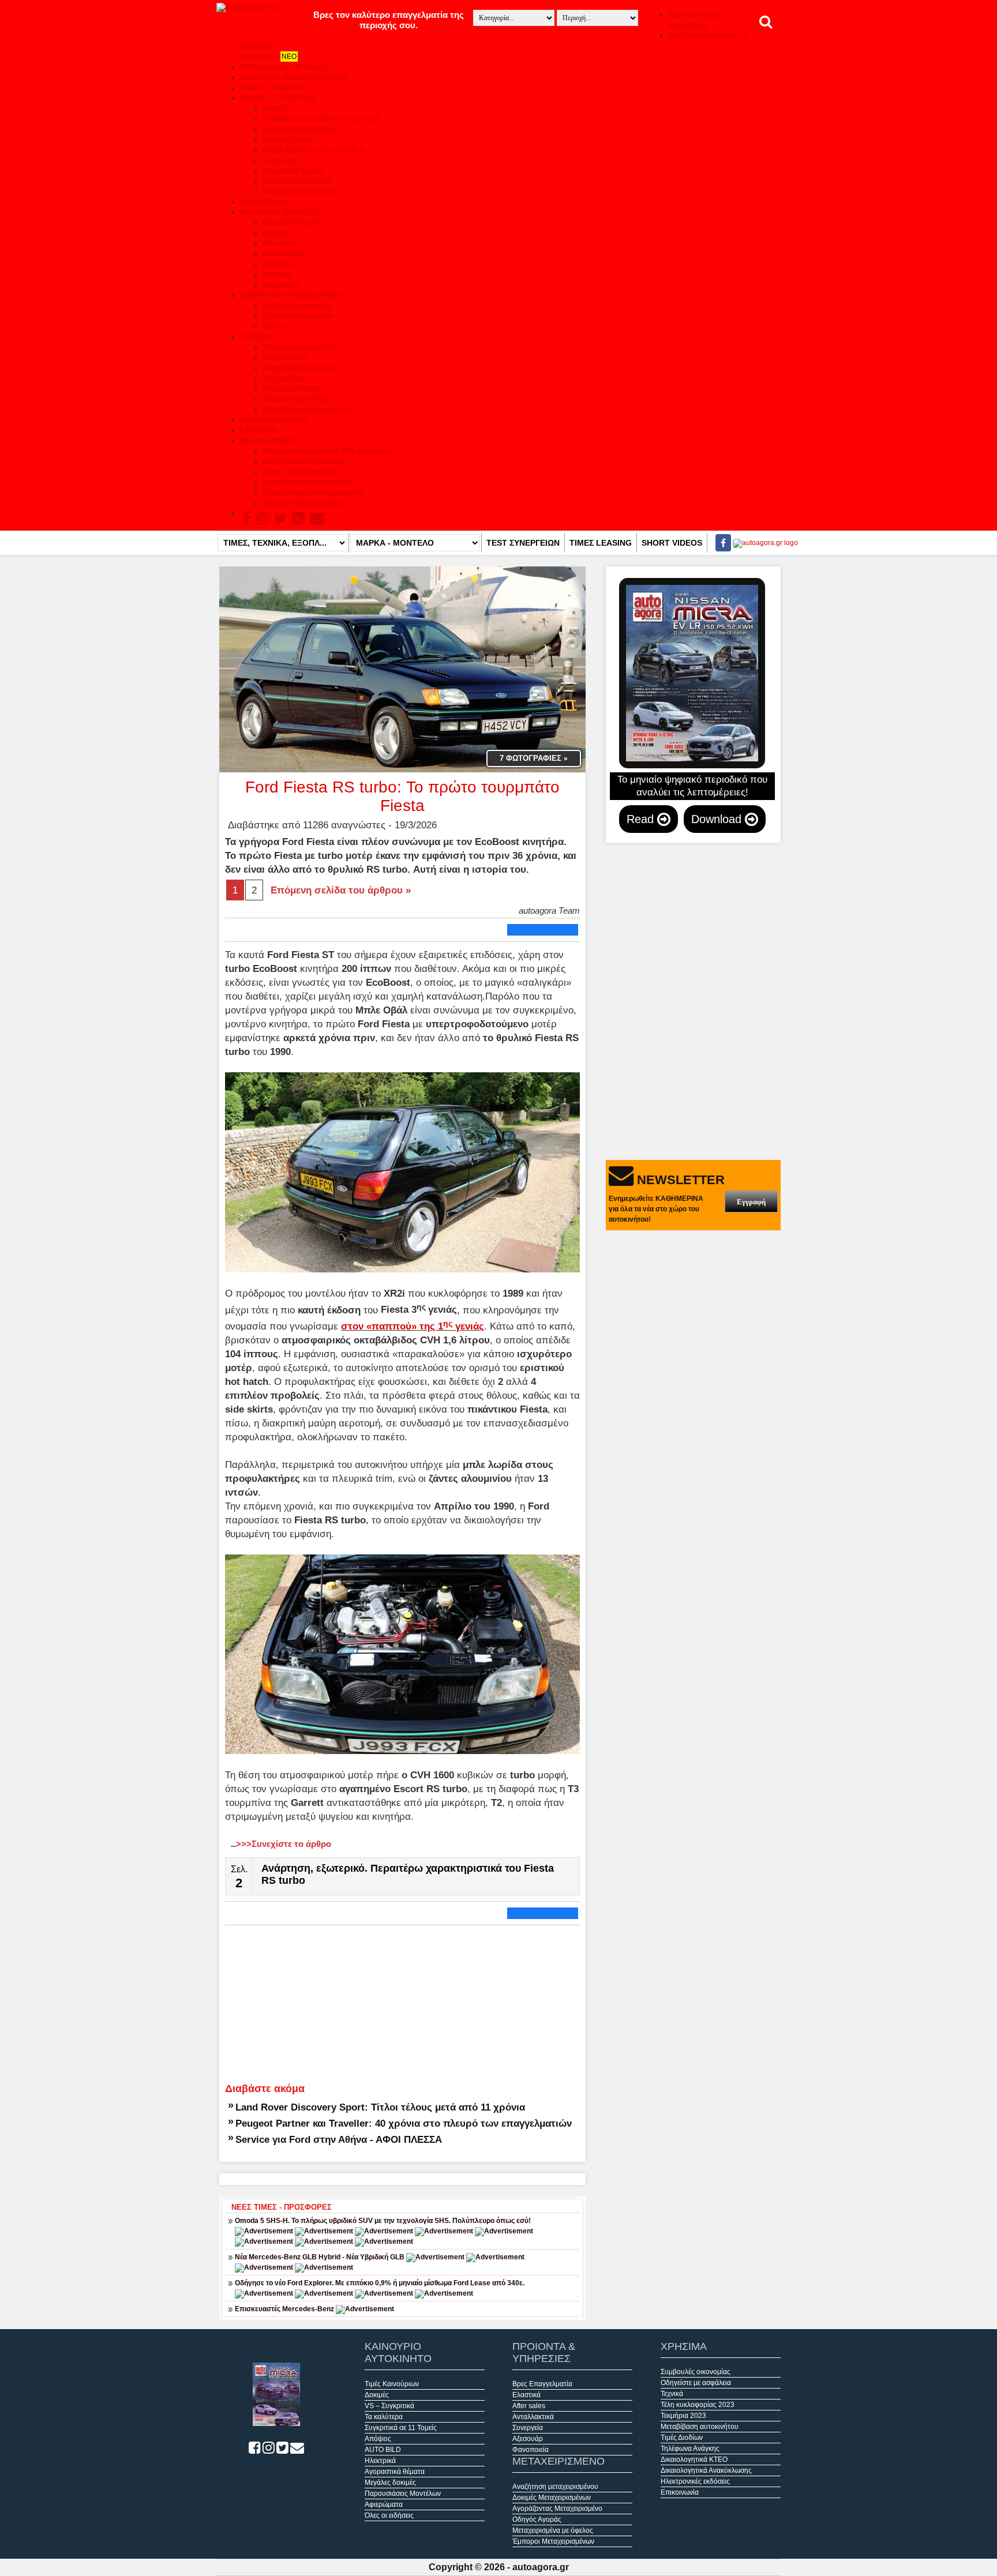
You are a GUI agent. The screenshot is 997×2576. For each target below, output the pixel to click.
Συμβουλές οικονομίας (297, 306)
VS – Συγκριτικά (389, 2406)
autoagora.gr (541, 2567)
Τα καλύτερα (282, 160)
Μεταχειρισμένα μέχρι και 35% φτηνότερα (326, 451)
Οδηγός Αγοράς (537, 2519)
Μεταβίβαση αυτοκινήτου (301, 368)
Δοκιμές (275, 108)
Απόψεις (378, 2439)
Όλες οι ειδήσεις (264, 202)
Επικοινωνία (258, 430)
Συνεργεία (278, 264)
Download (718, 819)
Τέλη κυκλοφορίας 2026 (299, 347)
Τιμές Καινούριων (392, 2384)
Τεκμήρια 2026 (285, 358)
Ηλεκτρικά (380, 2461)
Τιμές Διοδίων (284, 378)
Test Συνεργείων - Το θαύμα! (283, 67)
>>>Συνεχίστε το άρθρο (281, 1844)
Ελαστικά (277, 233)
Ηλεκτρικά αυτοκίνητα (296, 181)
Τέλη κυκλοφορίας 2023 (698, 2405)
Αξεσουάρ (278, 275)
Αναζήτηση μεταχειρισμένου (306, 461)
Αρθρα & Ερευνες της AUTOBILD (314, 150)
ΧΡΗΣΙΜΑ (255, 337)
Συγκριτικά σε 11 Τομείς (401, 2428)
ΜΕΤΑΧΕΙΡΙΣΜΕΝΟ (270, 441)
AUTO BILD (383, 2450)
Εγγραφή (751, 1202)
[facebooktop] (720, 543)
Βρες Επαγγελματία (293, 223)
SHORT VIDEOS (672, 543)
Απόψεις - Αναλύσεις (271, 88)
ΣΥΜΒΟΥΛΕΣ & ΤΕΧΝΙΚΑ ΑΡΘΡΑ (291, 295)
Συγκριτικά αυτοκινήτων (299, 129)
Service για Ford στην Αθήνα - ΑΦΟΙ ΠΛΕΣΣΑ (339, 2139)
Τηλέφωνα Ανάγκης (292, 389)
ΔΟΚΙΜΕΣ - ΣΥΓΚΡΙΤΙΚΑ (277, 98)
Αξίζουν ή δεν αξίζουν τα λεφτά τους (294, 77)
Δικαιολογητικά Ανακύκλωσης (308, 410)
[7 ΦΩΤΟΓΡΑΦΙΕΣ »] (402, 669)
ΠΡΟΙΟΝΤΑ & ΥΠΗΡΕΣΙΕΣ (280, 212)
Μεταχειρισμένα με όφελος (553, 2530)
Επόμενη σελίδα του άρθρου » (341, 890)
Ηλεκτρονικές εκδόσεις (274, 420)
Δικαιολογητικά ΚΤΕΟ (296, 399)
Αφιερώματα (384, 2504)
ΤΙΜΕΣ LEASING (601, 543)
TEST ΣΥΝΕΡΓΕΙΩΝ (523, 543)
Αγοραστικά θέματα (293, 171)
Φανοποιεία (281, 285)
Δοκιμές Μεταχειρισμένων (302, 472)
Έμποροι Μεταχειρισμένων (303, 503)
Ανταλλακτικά (283, 254)
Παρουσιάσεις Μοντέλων (301, 191)
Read (642, 819)
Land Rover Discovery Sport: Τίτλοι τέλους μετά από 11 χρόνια (380, 2107)
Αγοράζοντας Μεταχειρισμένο (308, 482)
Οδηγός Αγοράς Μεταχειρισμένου (314, 493)
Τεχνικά (274, 326)
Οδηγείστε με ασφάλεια (298, 316)
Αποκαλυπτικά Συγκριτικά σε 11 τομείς (322, 119)
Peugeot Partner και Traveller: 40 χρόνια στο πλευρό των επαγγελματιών (404, 2123)
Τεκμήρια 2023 (683, 2416)
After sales (279, 243)
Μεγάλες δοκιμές (288, 140)
